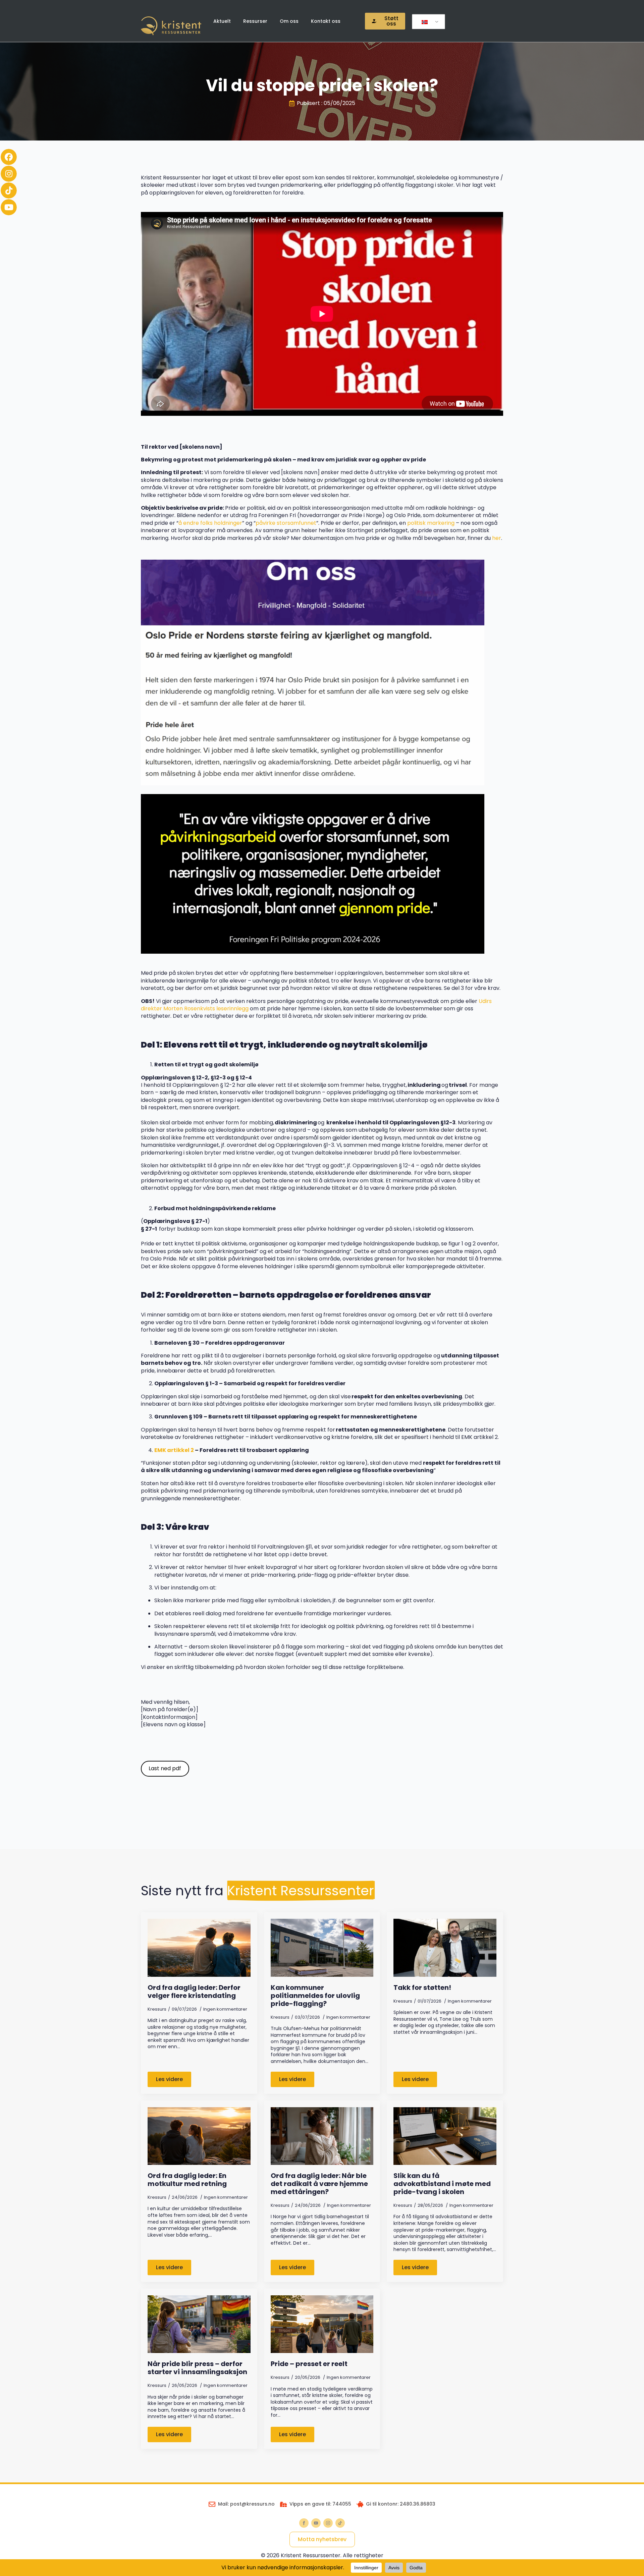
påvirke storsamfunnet (286, 523)
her (497, 538)
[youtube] (316, 2523)
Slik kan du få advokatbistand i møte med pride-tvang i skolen (442, 2184)
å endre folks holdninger (210, 523)
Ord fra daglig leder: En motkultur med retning (187, 2180)
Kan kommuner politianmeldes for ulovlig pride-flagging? (315, 1996)
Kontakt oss (326, 21)
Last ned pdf (165, 1768)
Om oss (289, 21)
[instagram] (328, 2523)
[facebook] (304, 2523)
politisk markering (431, 523)
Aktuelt (222, 21)
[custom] (340, 2523)
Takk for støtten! (422, 1987)
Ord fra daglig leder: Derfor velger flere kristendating (194, 1992)
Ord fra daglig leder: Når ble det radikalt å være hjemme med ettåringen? (319, 2184)
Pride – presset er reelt (309, 2364)
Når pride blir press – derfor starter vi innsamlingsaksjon (197, 2368)
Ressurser (255, 21)
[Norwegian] (427, 22)
